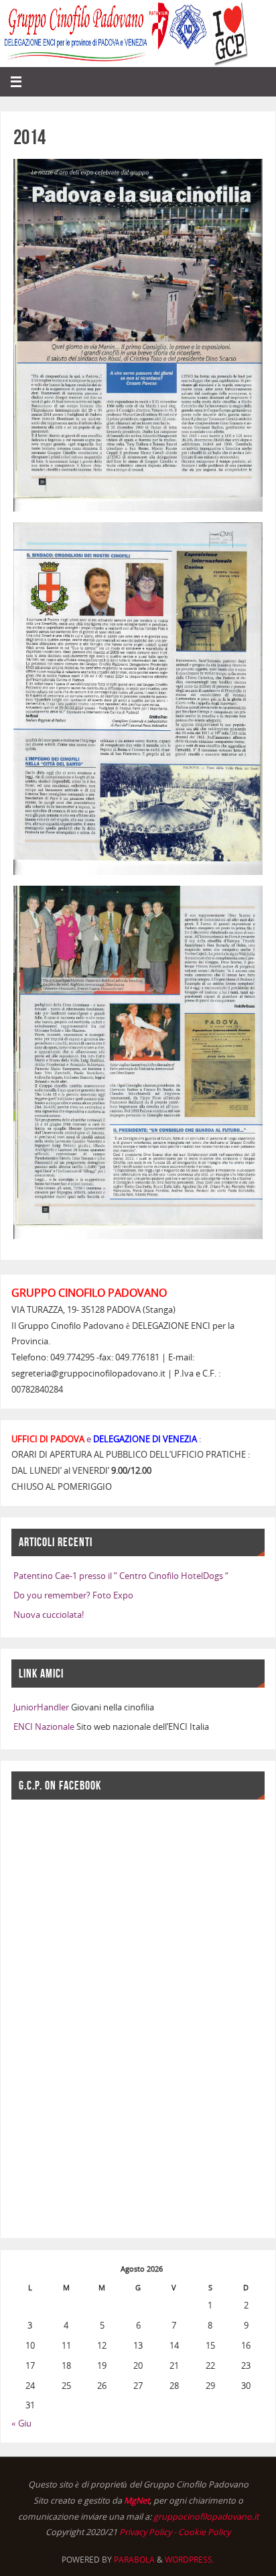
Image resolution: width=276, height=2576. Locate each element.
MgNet (137, 2501)
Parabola (134, 2560)
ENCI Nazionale (44, 1727)
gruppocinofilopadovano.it (206, 2517)
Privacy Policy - (149, 2532)
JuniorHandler (41, 1707)
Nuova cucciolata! (49, 1615)
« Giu (21, 2423)
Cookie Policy (204, 2532)
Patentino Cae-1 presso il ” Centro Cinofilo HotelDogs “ (121, 1576)
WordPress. (190, 2560)
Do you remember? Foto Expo (73, 1595)
